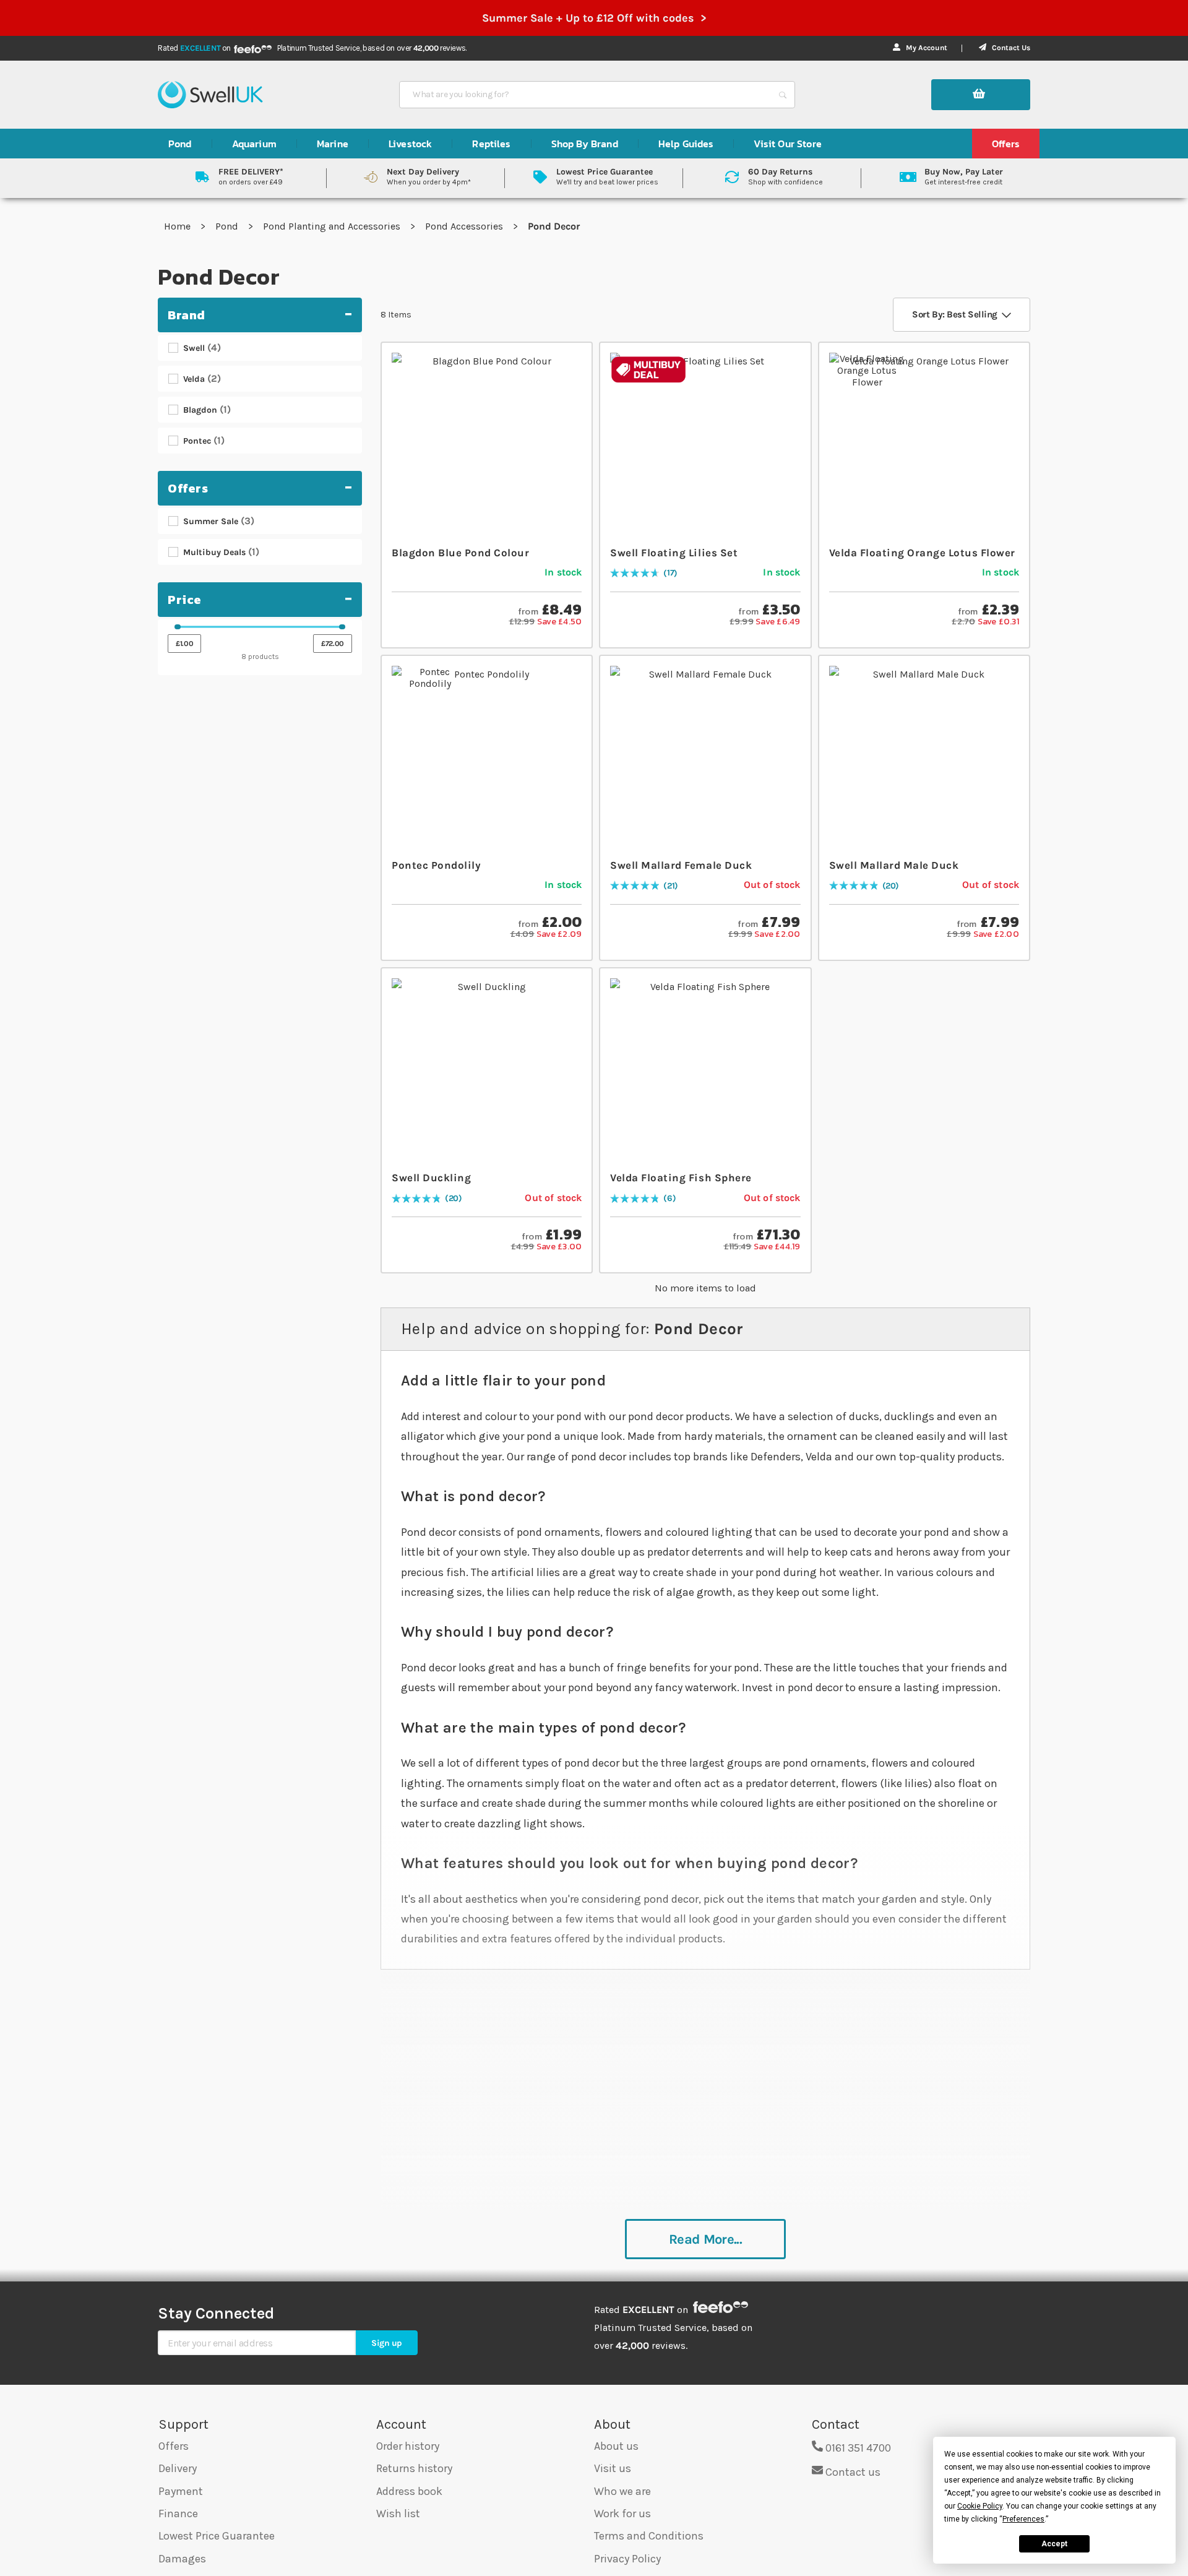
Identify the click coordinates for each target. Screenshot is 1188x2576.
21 (671, 886)
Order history (408, 2446)
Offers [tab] (188, 488)
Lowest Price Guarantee (217, 2536)
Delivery (178, 2468)
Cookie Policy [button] (980, 2506)
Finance (178, 2514)
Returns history (414, 2468)
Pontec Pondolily (436, 865)
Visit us (613, 2468)
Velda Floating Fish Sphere (681, 1178)
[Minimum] (178, 627)
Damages (182, 2559)
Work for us (622, 2514)
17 (670, 573)
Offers (174, 2446)
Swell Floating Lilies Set (674, 553)
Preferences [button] (1023, 2519)
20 (890, 886)
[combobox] (586, 95)
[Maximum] (342, 627)
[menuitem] (180, 144)
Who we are (622, 2491)
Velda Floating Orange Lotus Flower (922, 553)
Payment (181, 2491)
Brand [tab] (187, 315)
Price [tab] (185, 600)
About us (616, 2446)
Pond (228, 226)
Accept (1054, 2544)
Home (179, 226)
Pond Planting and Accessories (333, 226)
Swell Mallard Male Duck (894, 865)
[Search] (783, 95)
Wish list (398, 2514)
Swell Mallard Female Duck (681, 865)
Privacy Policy (627, 2559)
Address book (409, 2491)
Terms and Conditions (649, 2536)
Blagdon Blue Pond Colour (460, 553)
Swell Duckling (431, 1178)
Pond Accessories (465, 226)
